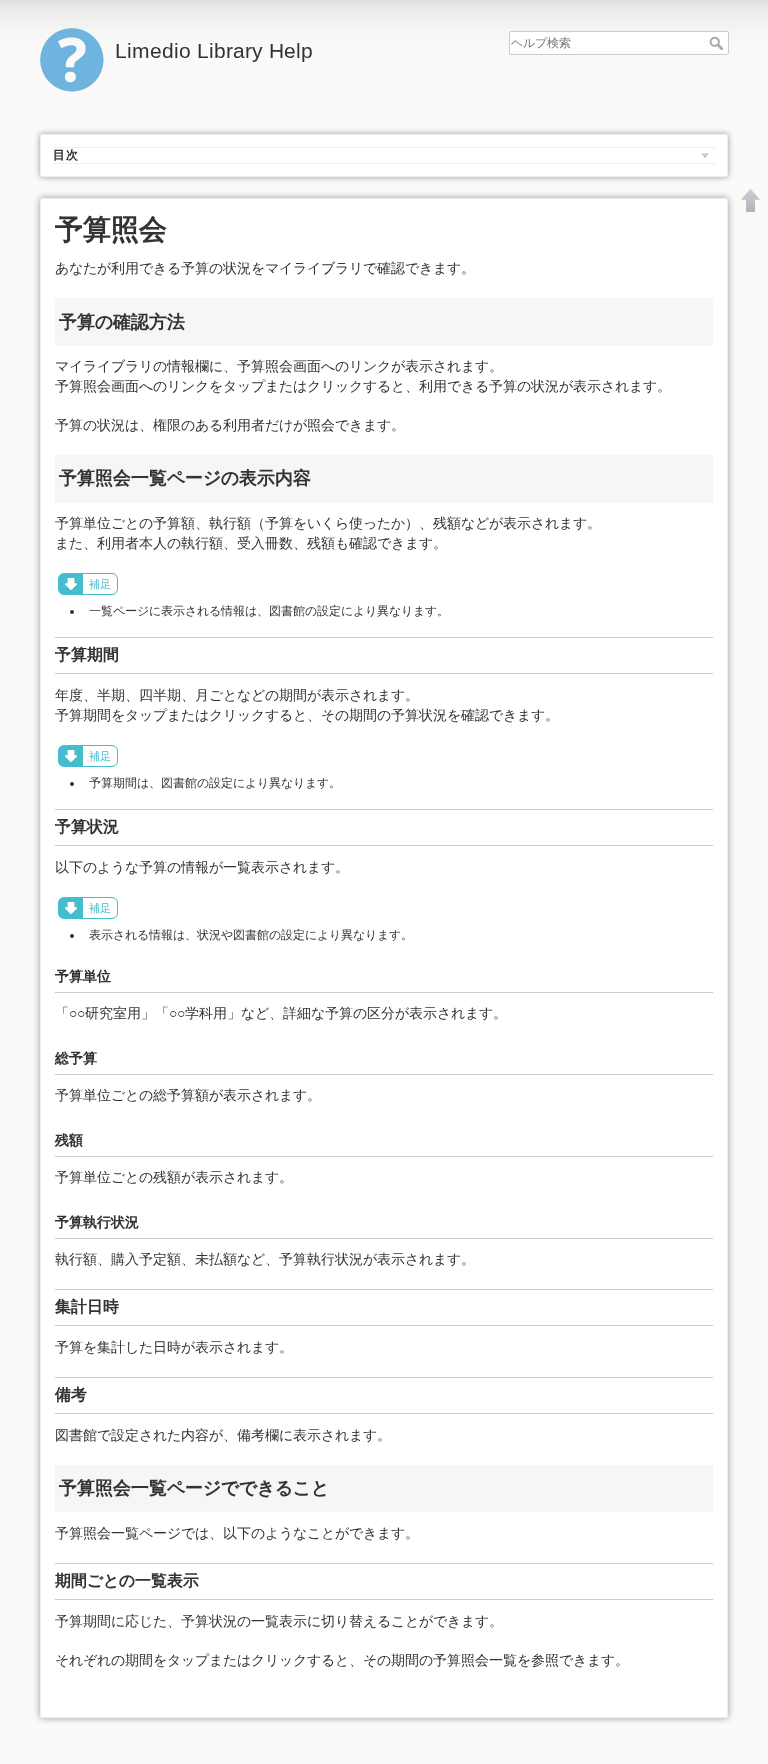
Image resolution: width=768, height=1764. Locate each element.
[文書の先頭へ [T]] (751, 200)
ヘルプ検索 (718, 43)
